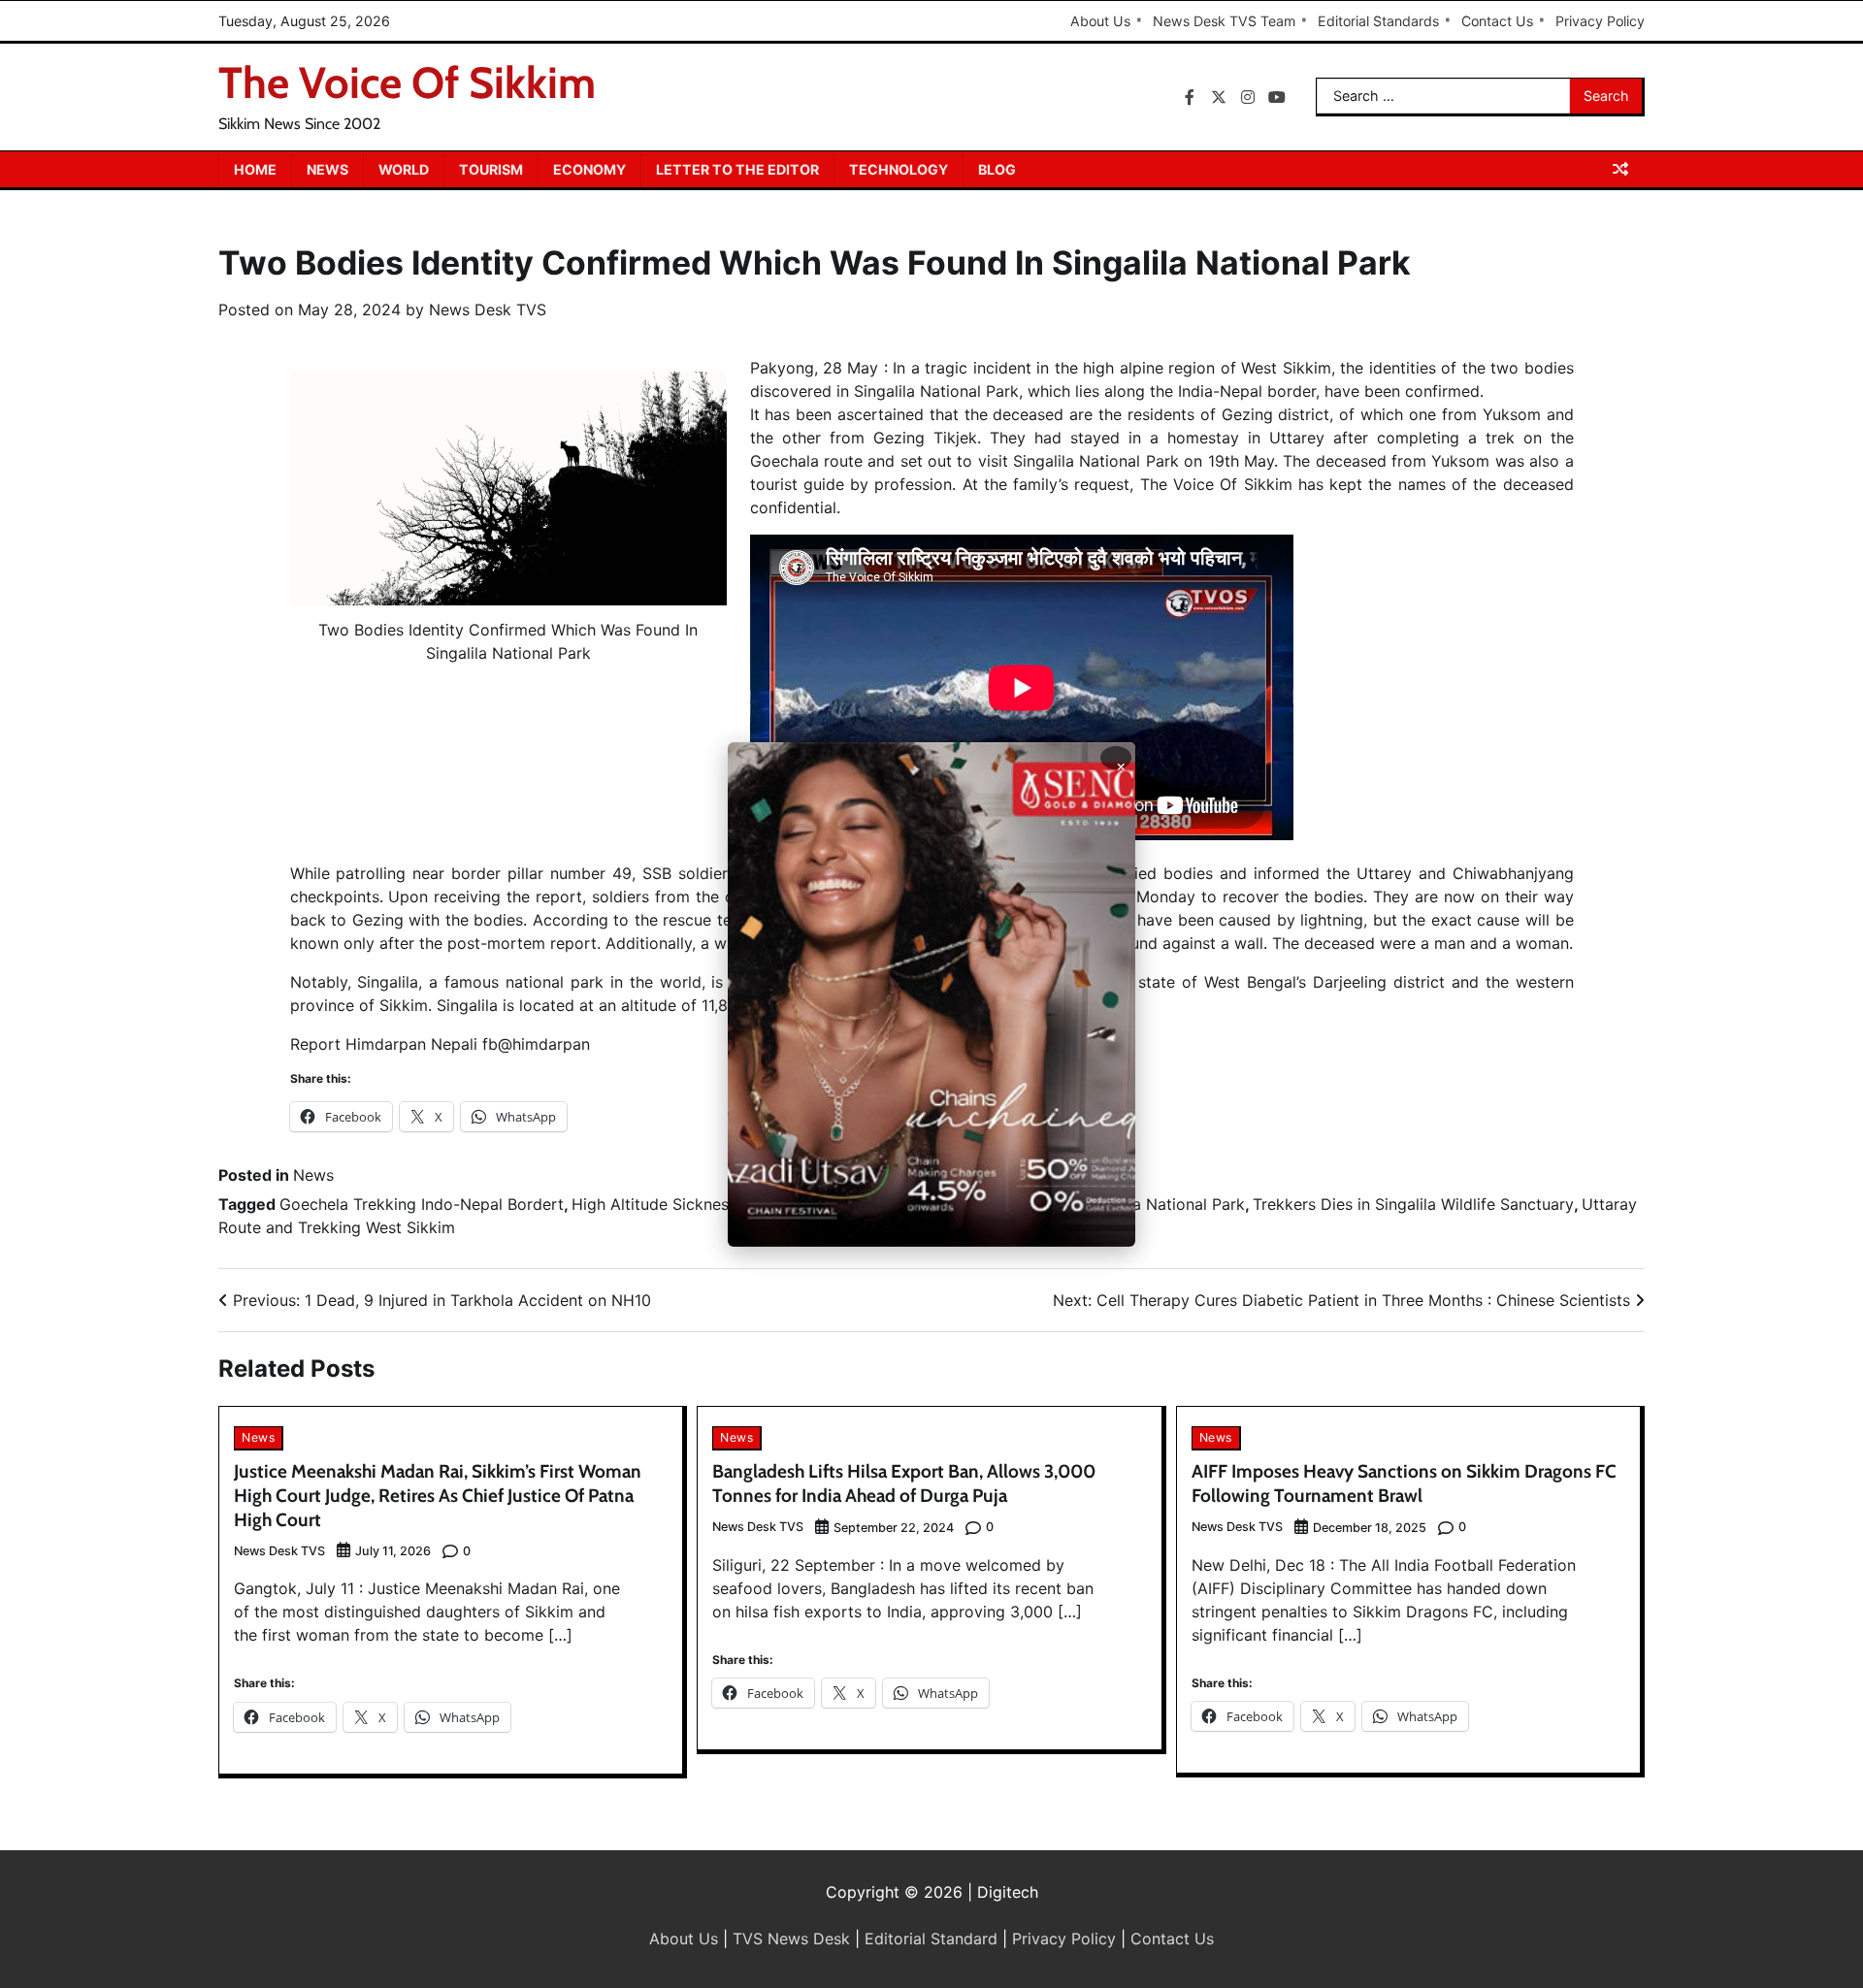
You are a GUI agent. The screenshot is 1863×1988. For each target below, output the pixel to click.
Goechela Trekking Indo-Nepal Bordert (422, 1204)
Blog (997, 169)
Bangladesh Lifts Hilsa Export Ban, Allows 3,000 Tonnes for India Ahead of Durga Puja (904, 1483)
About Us (1100, 21)
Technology (899, 169)
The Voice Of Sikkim (407, 82)
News (327, 169)
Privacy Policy (1600, 21)
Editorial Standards (1378, 21)
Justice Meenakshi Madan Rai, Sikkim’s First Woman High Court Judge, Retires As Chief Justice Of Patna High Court (438, 1496)
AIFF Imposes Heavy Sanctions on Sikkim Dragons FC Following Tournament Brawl (1404, 1483)
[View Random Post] (1620, 169)
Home (255, 169)
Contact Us (1497, 21)
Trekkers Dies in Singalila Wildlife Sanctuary (1413, 1204)
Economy (589, 169)
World (404, 169)
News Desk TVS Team (1224, 21)
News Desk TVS (488, 310)
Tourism (491, 169)
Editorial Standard (931, 1939)
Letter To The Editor (737, 169)
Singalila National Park (1162, 1204)
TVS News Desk (791, 1939)
